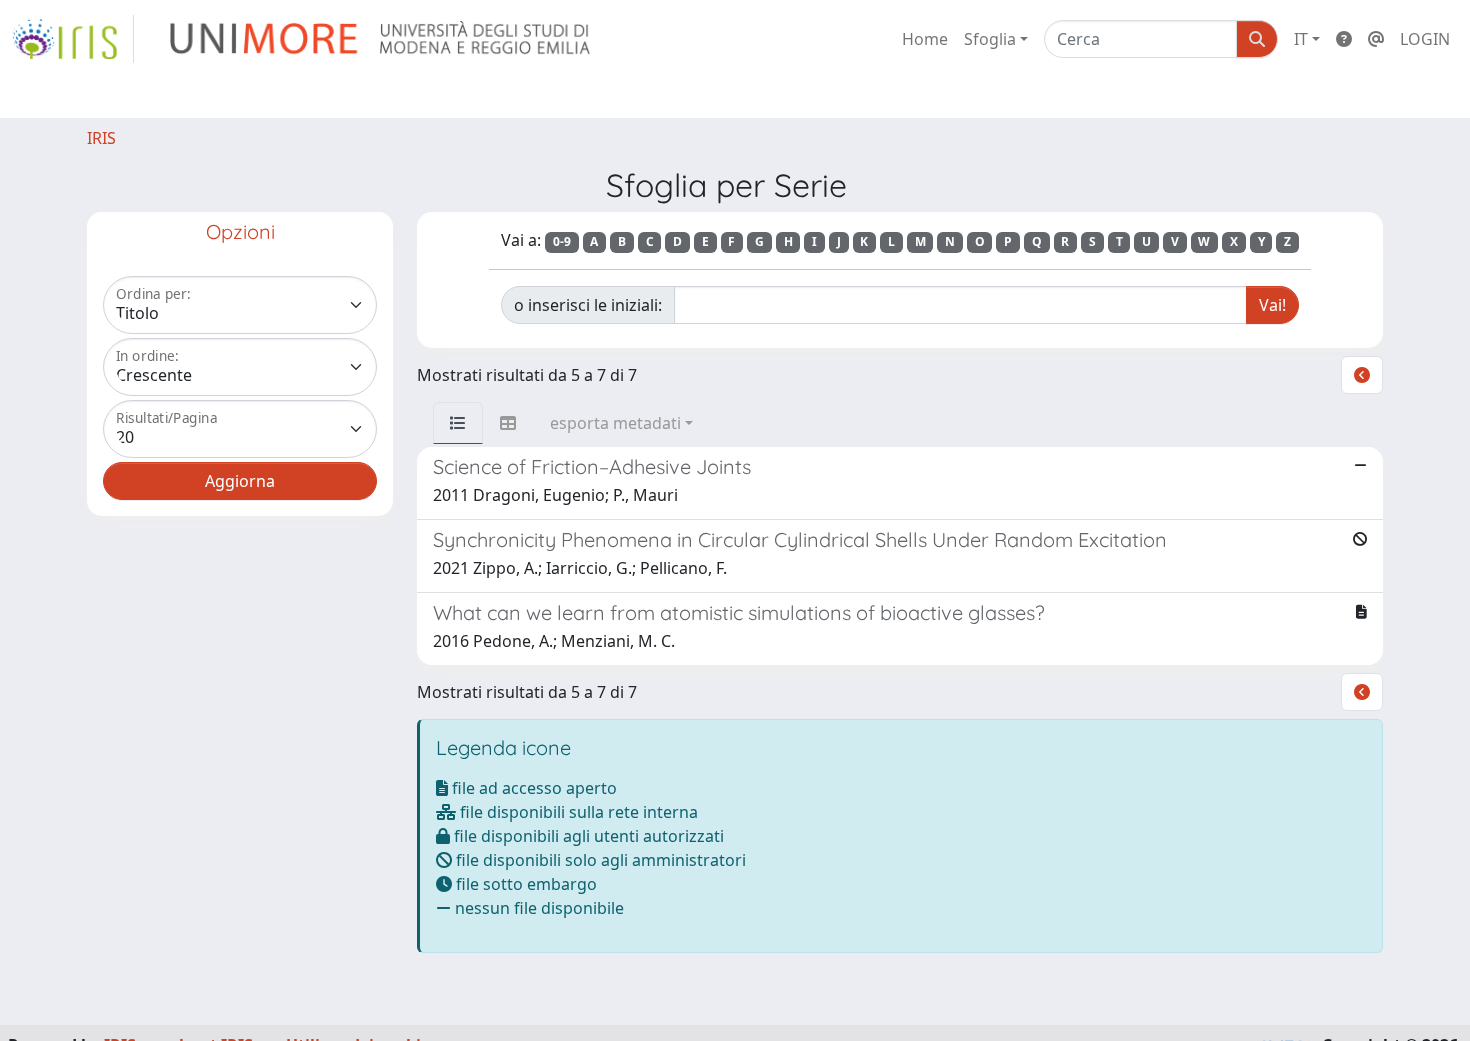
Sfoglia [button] (990, 39)
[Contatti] (1376, 39)
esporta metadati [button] (615, 423)
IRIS (101, 138)
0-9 (562, 241)
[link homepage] (73, 39)
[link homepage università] (381, 39)
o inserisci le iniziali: (588, 305)
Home (925, 39)
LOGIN (1425, 39)
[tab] (458, 423)
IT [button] (1301, 39)
